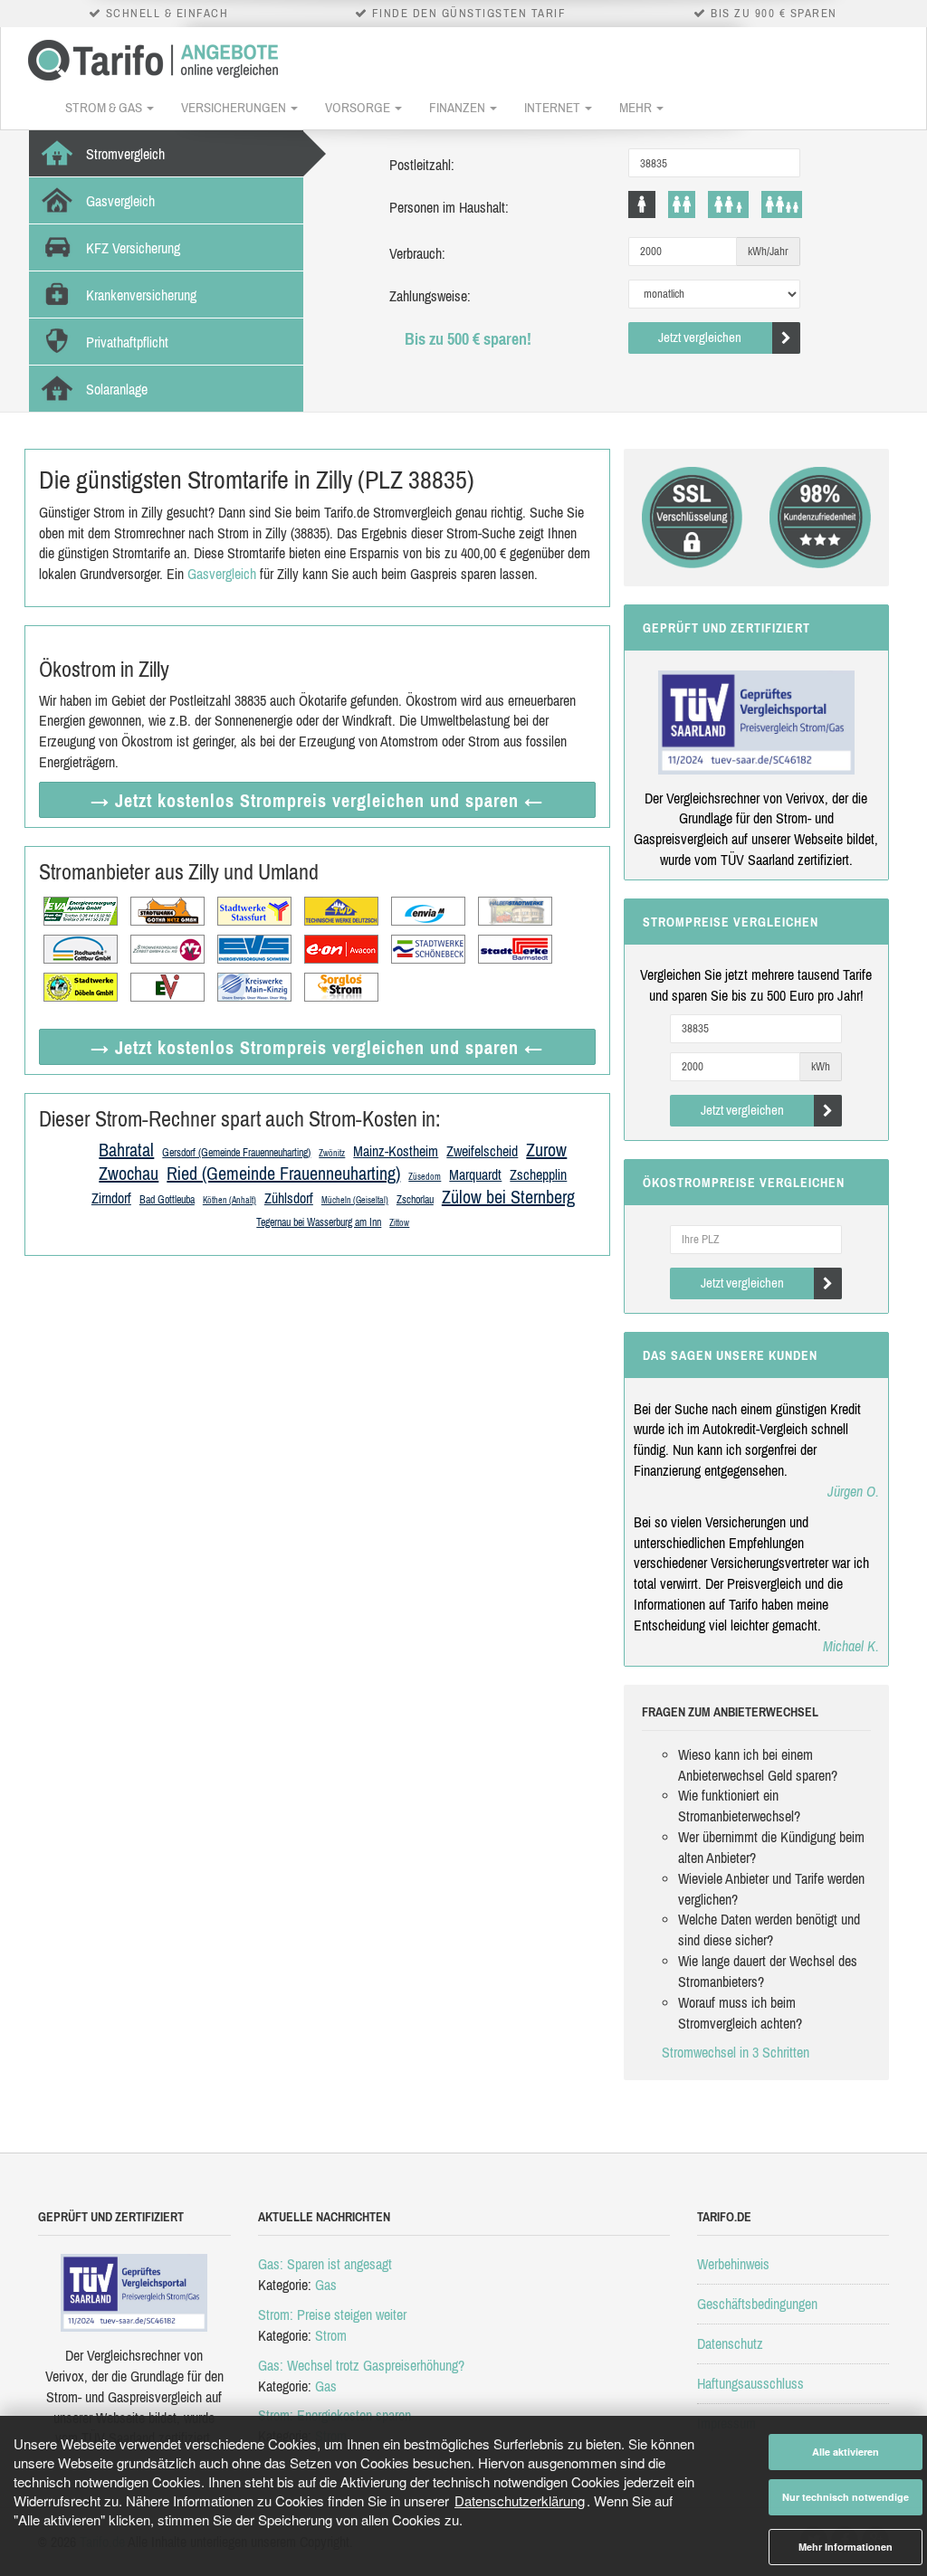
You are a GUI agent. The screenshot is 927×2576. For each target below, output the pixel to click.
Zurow (546, 1150)
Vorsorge (359, 107)
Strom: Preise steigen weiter (332, 2315)
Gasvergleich (222, 574)
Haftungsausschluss (750, 2383)
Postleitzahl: (422, 165)
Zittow (399, 1223)
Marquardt (475, 1174)
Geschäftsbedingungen (757, 2304)
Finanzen (459, 107)
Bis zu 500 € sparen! (468, 339)
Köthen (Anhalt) (229, 1200)
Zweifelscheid (482, 1151)
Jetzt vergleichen (700, 337)
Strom (331, 2335)
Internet (554, 107)
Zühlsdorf (289, 1198)
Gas (326, 2285)
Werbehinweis (733, 2264)
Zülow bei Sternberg (508, 1197)
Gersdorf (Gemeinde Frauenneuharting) (236, 1153)
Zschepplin (538, 1174)
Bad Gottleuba (167, 1200)
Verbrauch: (417, 253)
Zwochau (129, 1173)
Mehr (637, 107)
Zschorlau (415, 1200)
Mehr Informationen (846, 2547)
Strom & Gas (105, 107)
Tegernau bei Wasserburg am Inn (319, 1222)
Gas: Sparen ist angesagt (325, 2264)
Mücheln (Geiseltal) (355, 1200)
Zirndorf (111, 1198)
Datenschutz (730, 2343)
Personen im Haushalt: (449, 207)
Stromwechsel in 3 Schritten (736, 2052)
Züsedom (425, 1177)
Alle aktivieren (846, 2452)
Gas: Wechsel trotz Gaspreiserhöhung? (361, 2365)
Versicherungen (235, 107)
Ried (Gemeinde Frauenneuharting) (283, 1173)
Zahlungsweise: (430, 296)
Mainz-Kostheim (396, 1151)
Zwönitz (332, 1153)
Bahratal (126, 1150)
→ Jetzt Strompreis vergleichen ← (317, 800)
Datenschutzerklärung (520, 2500)
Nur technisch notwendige (846, 2497)
